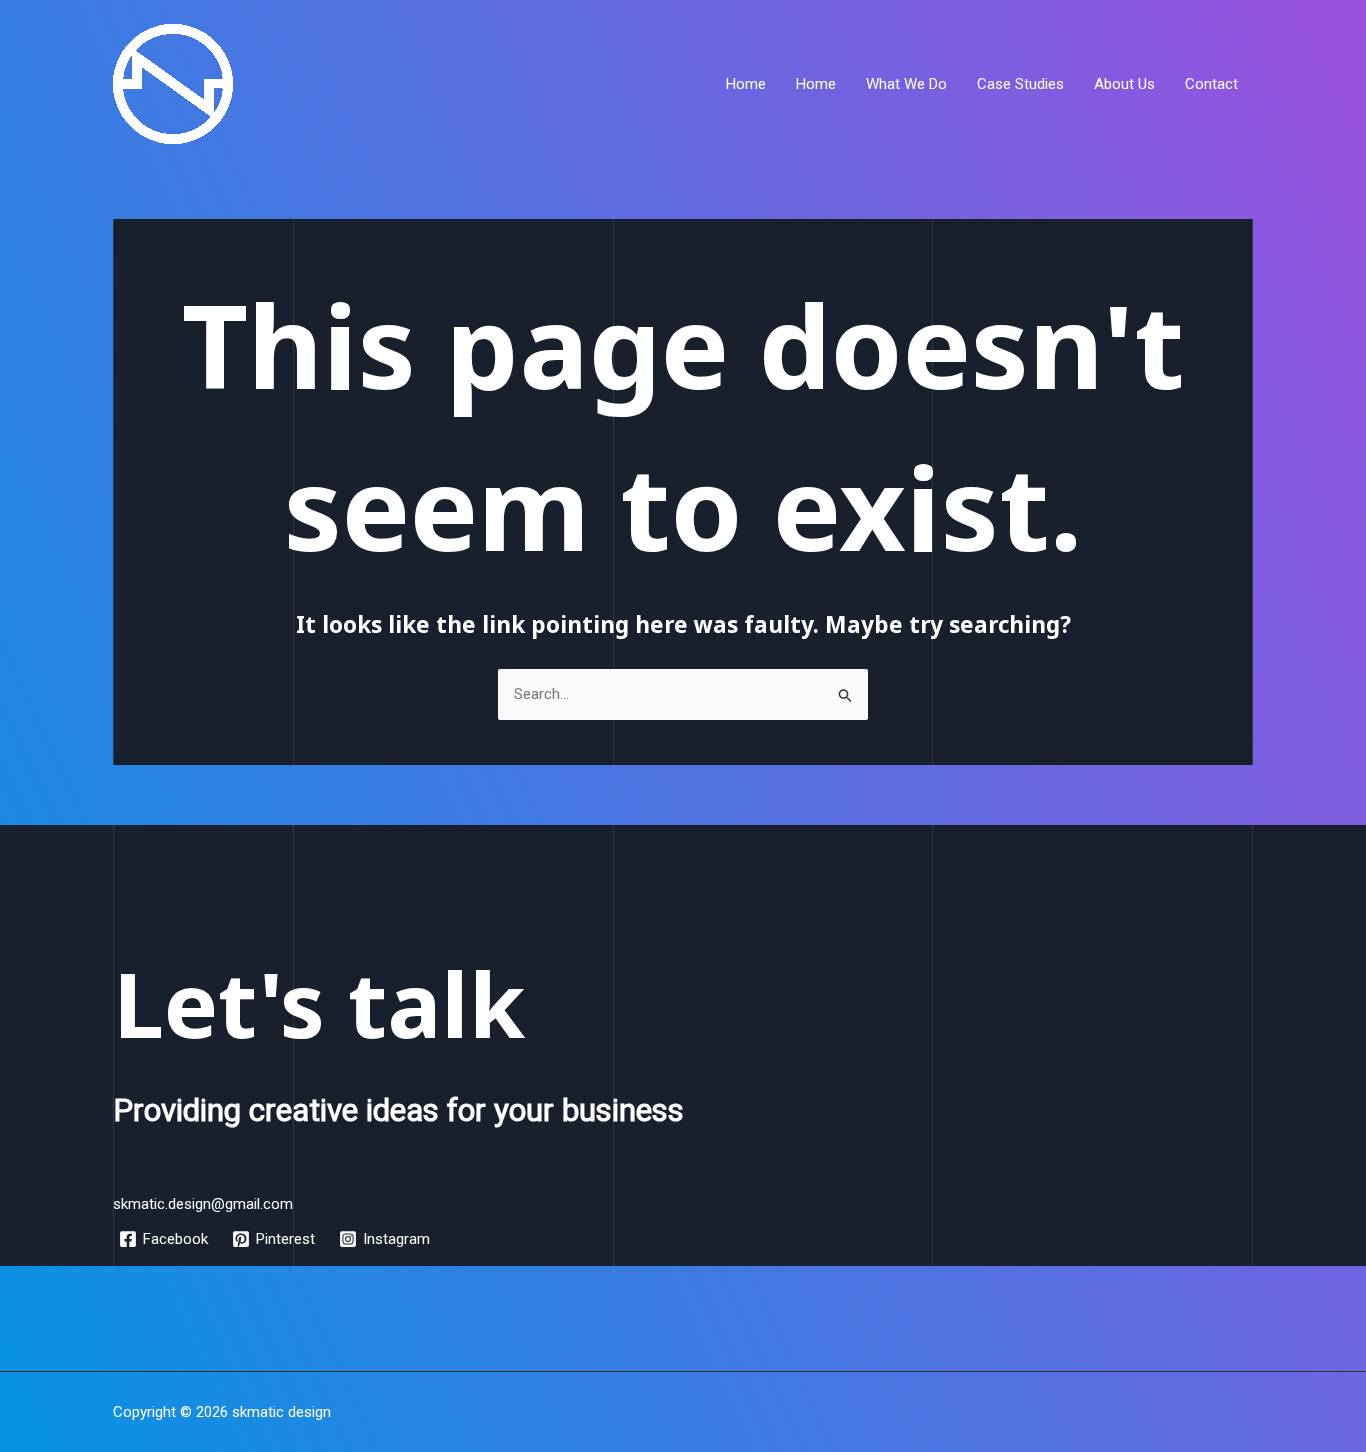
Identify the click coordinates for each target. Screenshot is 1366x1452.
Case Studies (1020, 84)
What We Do (906, 84)
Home (746, 84)
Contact (1211, 84)
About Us (1124, 84)
